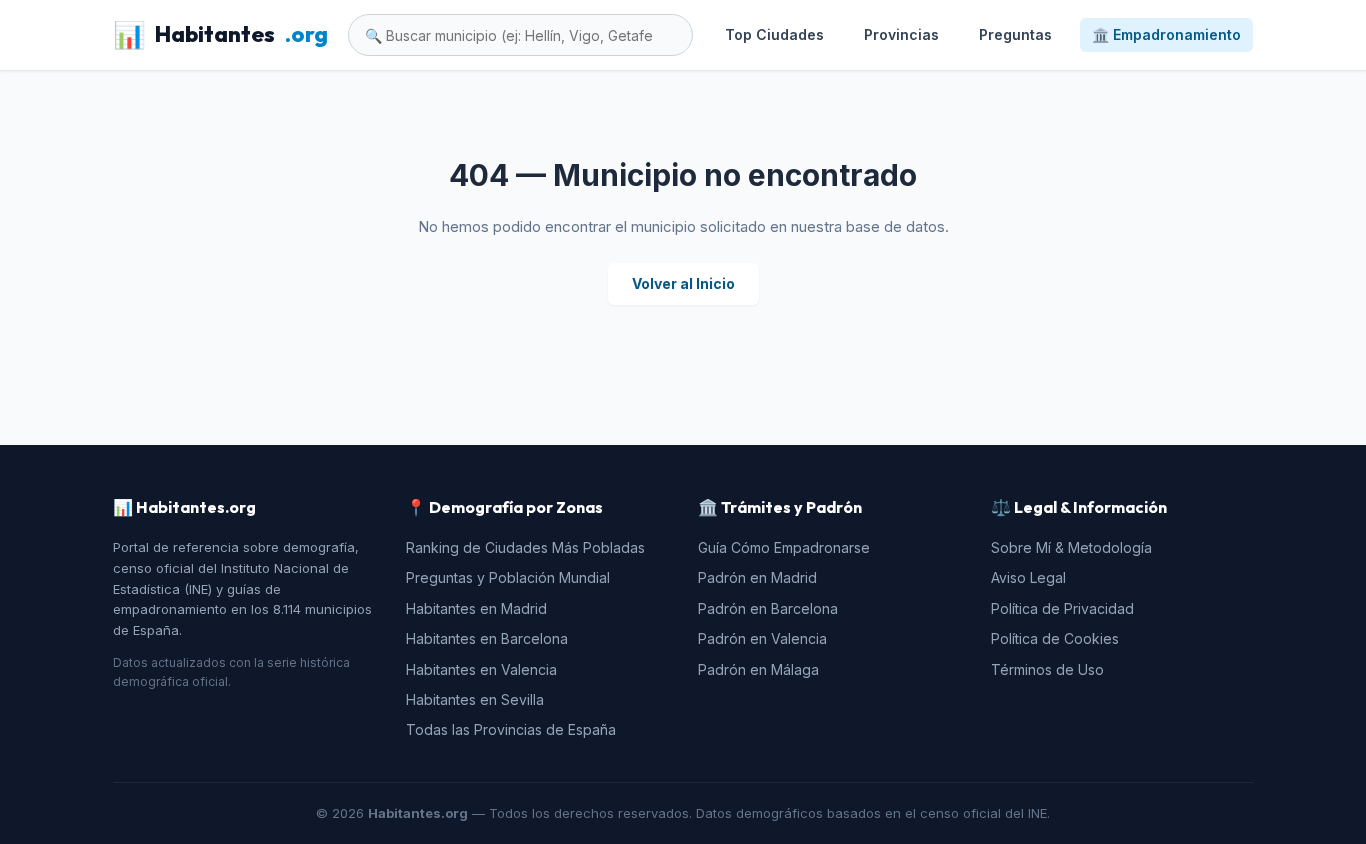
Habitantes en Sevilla (475, 699)
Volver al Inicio (683, 283)
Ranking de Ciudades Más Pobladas (525, 547)
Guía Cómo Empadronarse (784, 547)
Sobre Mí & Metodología (1071, 547)
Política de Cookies (1055, 638)
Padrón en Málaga (758, 669)
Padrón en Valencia (762, 638)
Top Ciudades (774, 34)
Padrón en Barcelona (768, 608)
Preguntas (1015, 34)
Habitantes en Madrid (476, 608)
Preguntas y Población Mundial (508, 577)
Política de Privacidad (1062, 608)
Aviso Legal (1028, 577)
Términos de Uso (1047, 669)
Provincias (901, 34)
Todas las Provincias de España (511, 729)
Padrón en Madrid (757, 577)
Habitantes (220, 34)
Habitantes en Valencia (481, 669)
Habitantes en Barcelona (487, 638)
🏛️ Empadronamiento (1166, 34)
